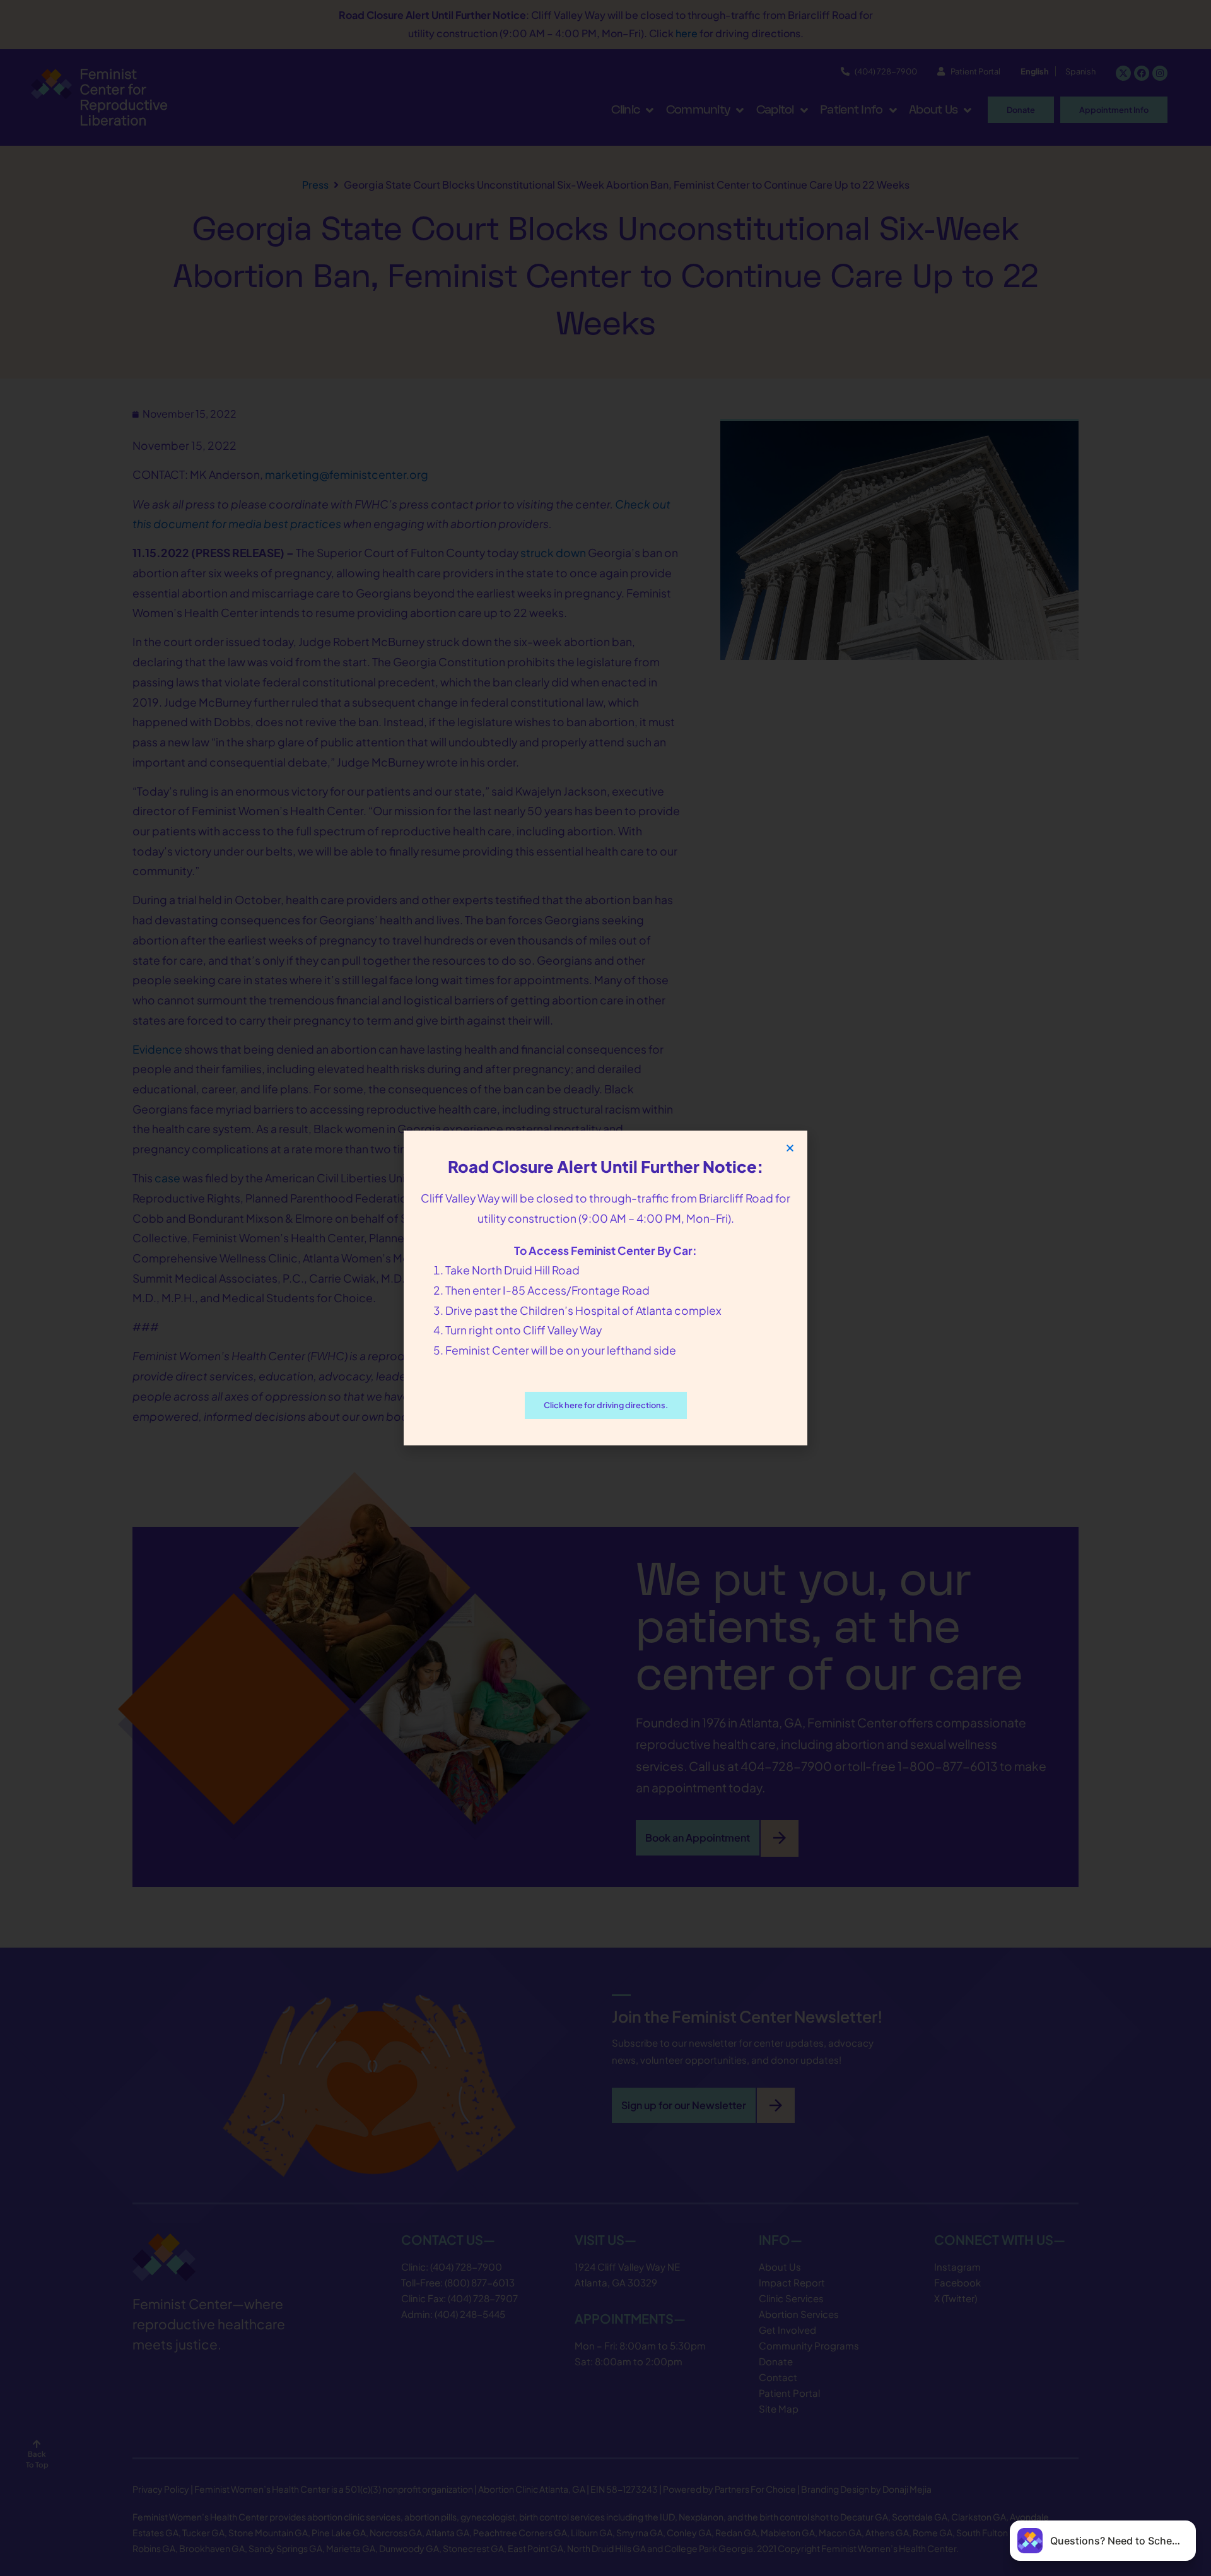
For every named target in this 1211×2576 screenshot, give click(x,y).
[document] (605, 1288)
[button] (790, 1148)
